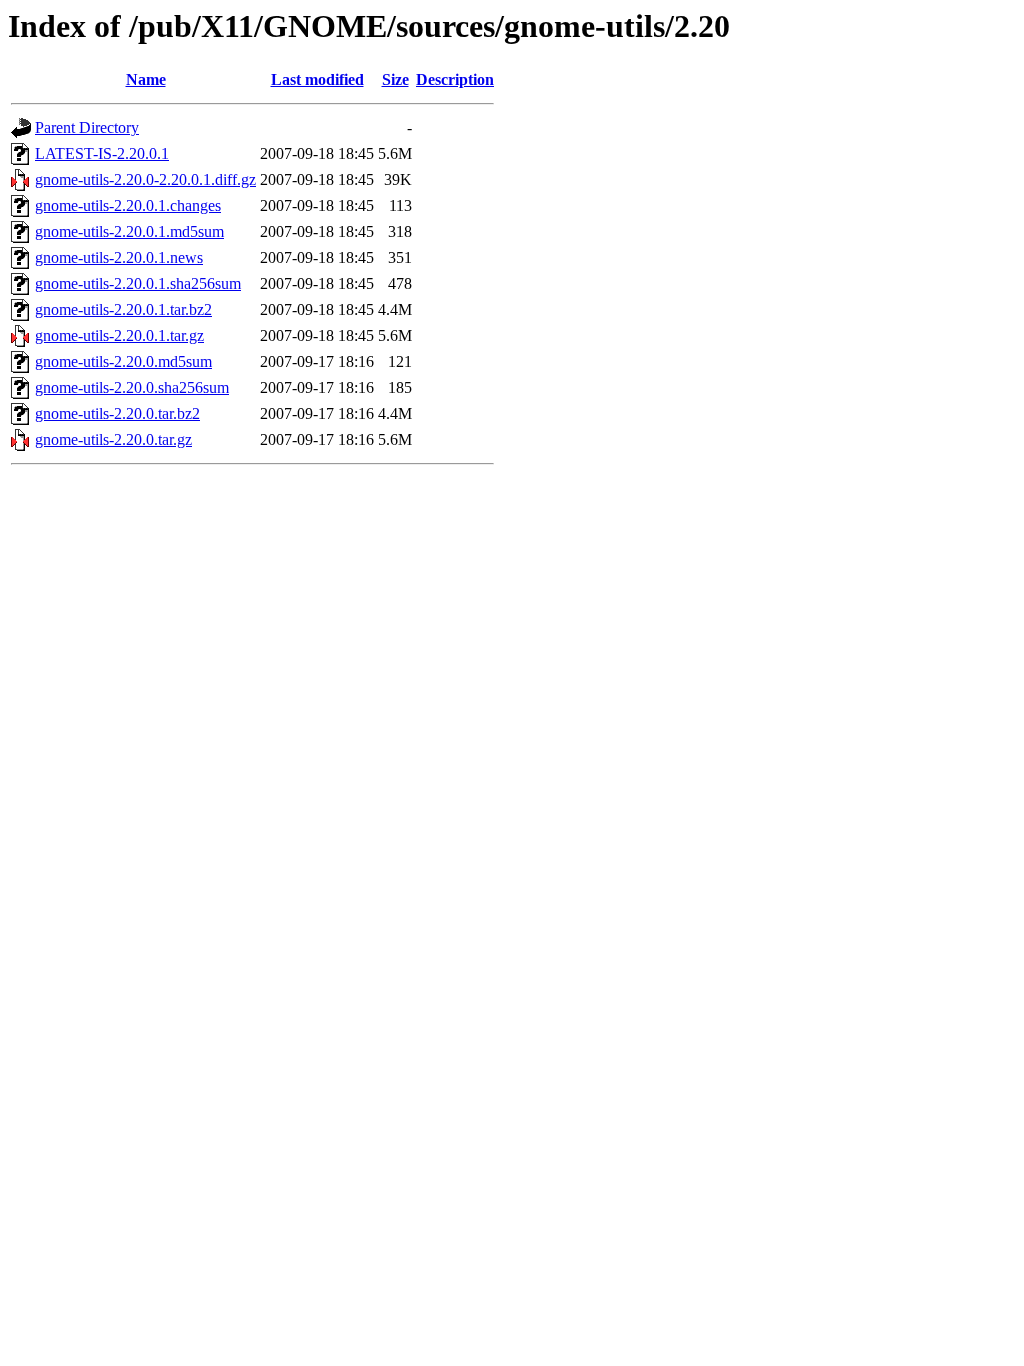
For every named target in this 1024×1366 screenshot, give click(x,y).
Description (455, 79)
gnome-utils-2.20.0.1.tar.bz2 (123, 309)
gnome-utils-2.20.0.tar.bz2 (117, 413)
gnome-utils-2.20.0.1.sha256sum (138, 283)
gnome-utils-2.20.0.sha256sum (132, 387)
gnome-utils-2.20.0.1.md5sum (129, 231)
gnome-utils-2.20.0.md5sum (123, 361)
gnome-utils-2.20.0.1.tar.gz (119, 335)
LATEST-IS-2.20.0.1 (102, 153)
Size (395, 79)
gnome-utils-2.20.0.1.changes (128, 205)
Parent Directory (87, 127)
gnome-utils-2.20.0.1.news (119, 257)
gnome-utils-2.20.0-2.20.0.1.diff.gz (145, 179)
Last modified (317, 79)
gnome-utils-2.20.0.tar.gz (113, 439)
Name (146, 79)
